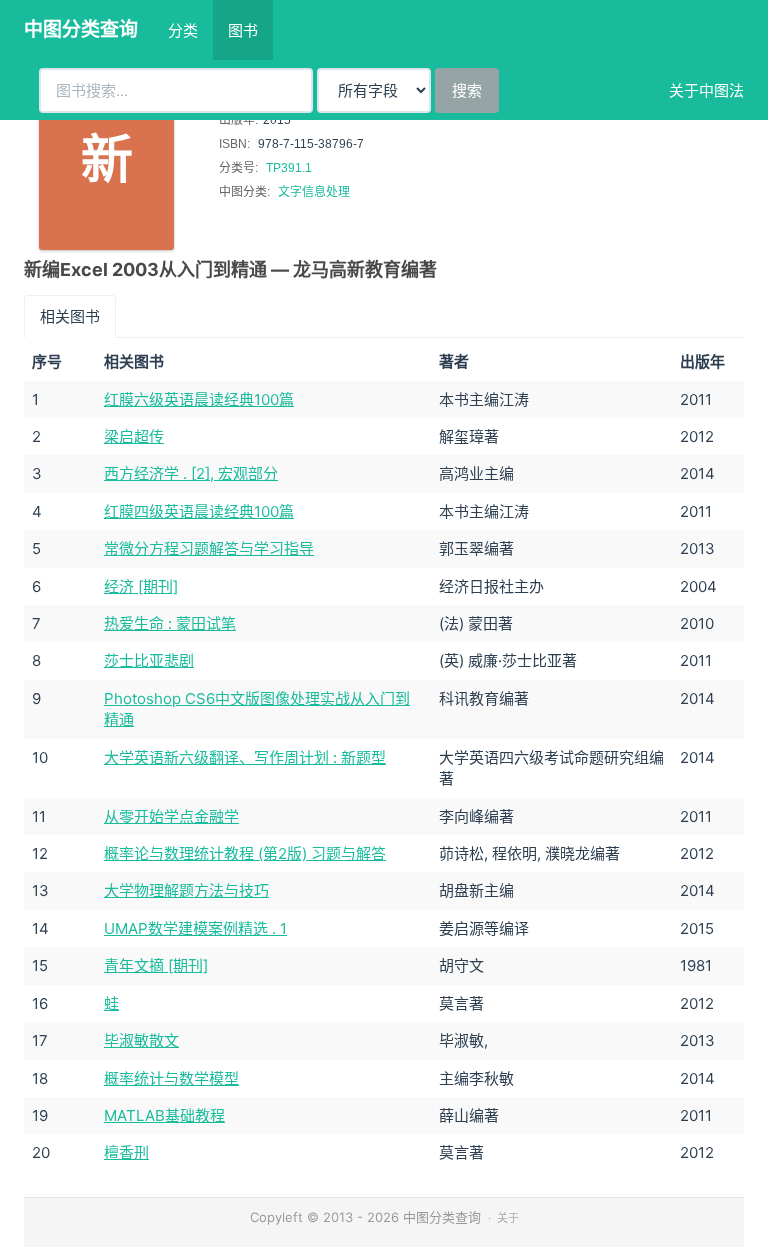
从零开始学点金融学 (171, 816)
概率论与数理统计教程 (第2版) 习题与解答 (245, 853)
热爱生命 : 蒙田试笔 (170, 623)
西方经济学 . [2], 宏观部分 (191, 473)
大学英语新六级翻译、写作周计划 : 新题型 (245, 757)
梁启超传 (134, 436)
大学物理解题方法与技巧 (186, 890)
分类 (183, 30)
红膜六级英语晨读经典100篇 (199, 399)
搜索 (467, 90)
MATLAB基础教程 (164, 1115)
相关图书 (70, 316)
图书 (243, 30)
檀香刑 (126, 1152)
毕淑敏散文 (141, 1040)
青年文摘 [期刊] (156, 965)
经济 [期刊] (141, 586)
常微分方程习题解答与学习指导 (209, 548)
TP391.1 (289, 168)
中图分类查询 (81, 29)
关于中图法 (706, 90)
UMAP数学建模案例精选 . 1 (195, 928)
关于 (508, 1218)
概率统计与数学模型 (171, 1078)
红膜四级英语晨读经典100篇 (199, 511)
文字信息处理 (314, 192)
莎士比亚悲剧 (149, 660)
